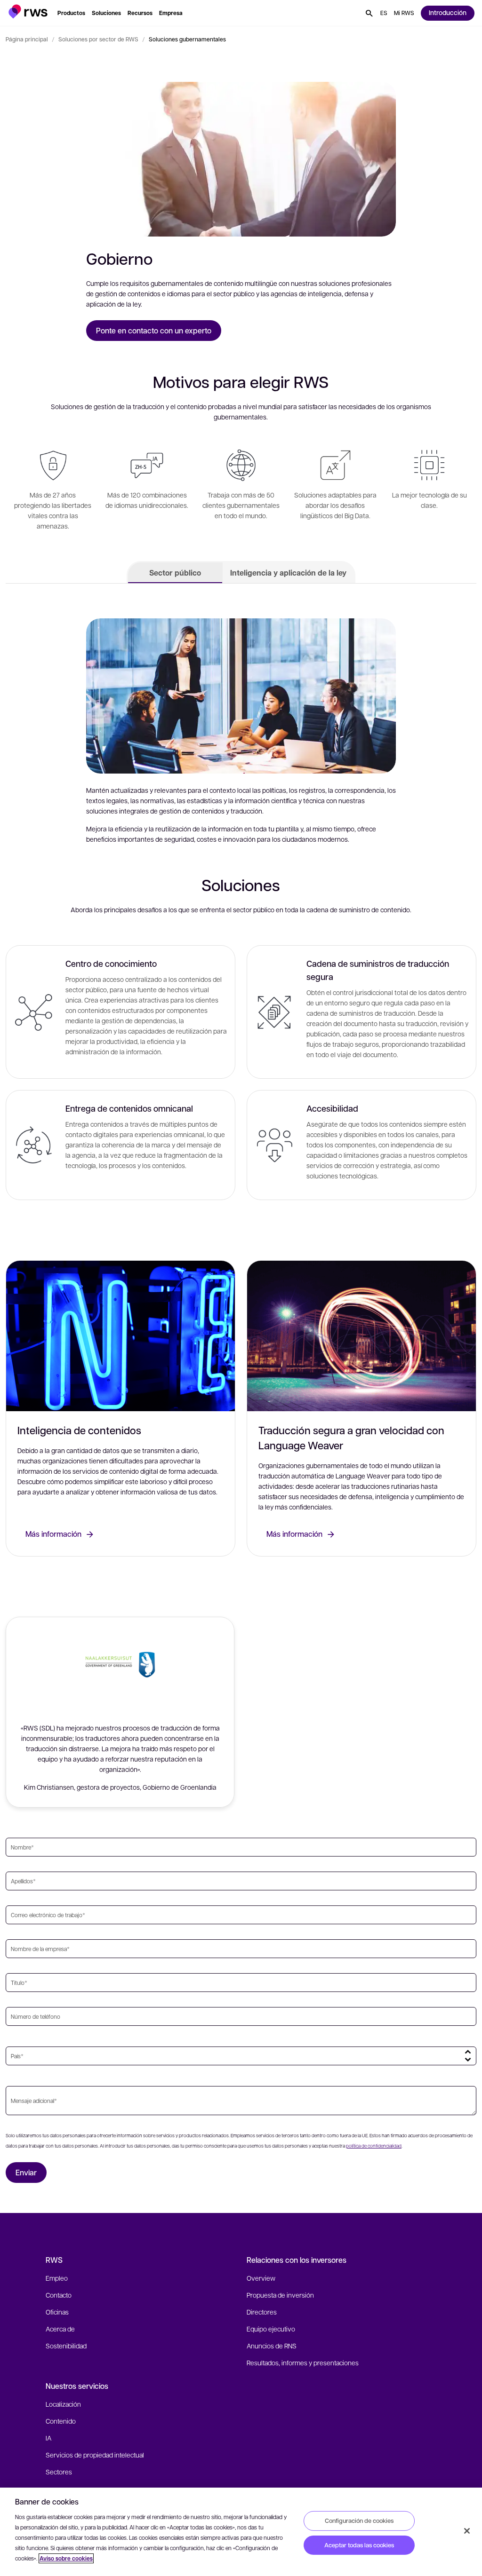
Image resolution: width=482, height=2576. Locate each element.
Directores (262, 2312)
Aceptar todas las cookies (359, 2545)
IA (48, 2438)
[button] (28, 12)
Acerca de (60, 2329)
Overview (261, 2278)
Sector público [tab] (175, 573)
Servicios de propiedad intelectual (95, 2455)
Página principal (27, 39)
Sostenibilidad (66, 2346)
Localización (63, 2404)
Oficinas (57, 2312)
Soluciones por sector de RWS (98, 39)
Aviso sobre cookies (66, 2558)
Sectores (59, 2472)
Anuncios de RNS (272, 2346)
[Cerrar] (467, 2531)
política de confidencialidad (374, 2145)
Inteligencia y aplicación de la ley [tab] (288, 573)
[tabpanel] (241, 907)
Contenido (61, 2421)
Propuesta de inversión (280, 2295)
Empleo (57, 2278)
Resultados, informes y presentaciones (303, 2363)
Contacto (59, 2295)
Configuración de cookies (359, 2521)
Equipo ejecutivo (271, 2329)
